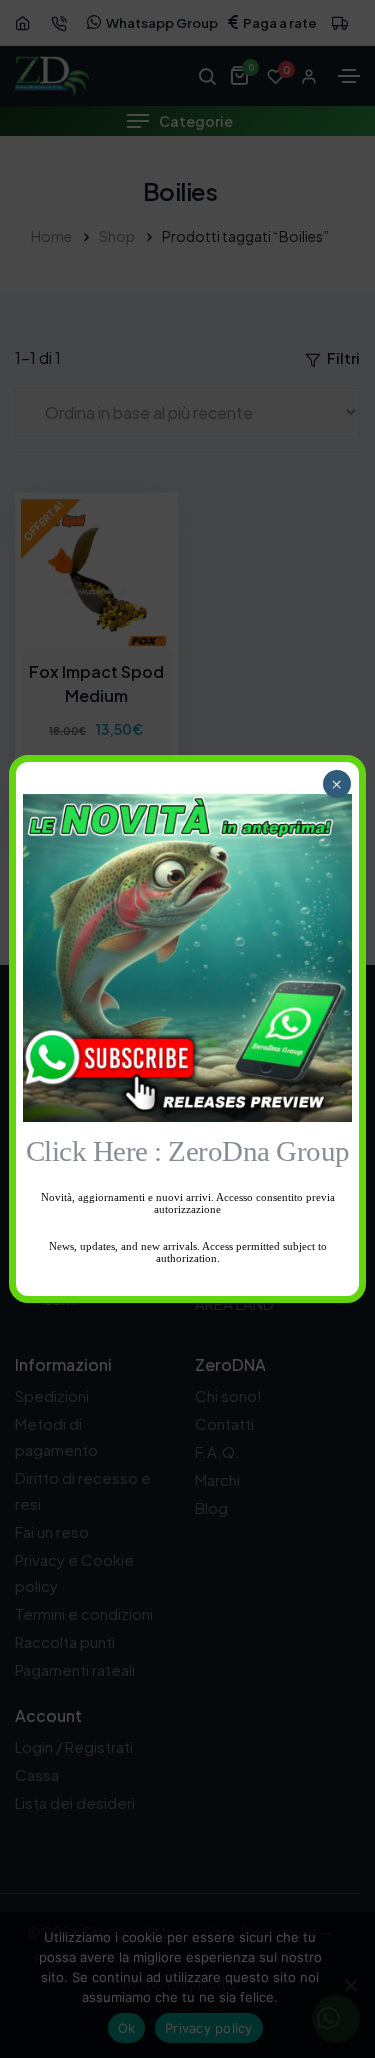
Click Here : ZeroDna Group (188, 1151)
